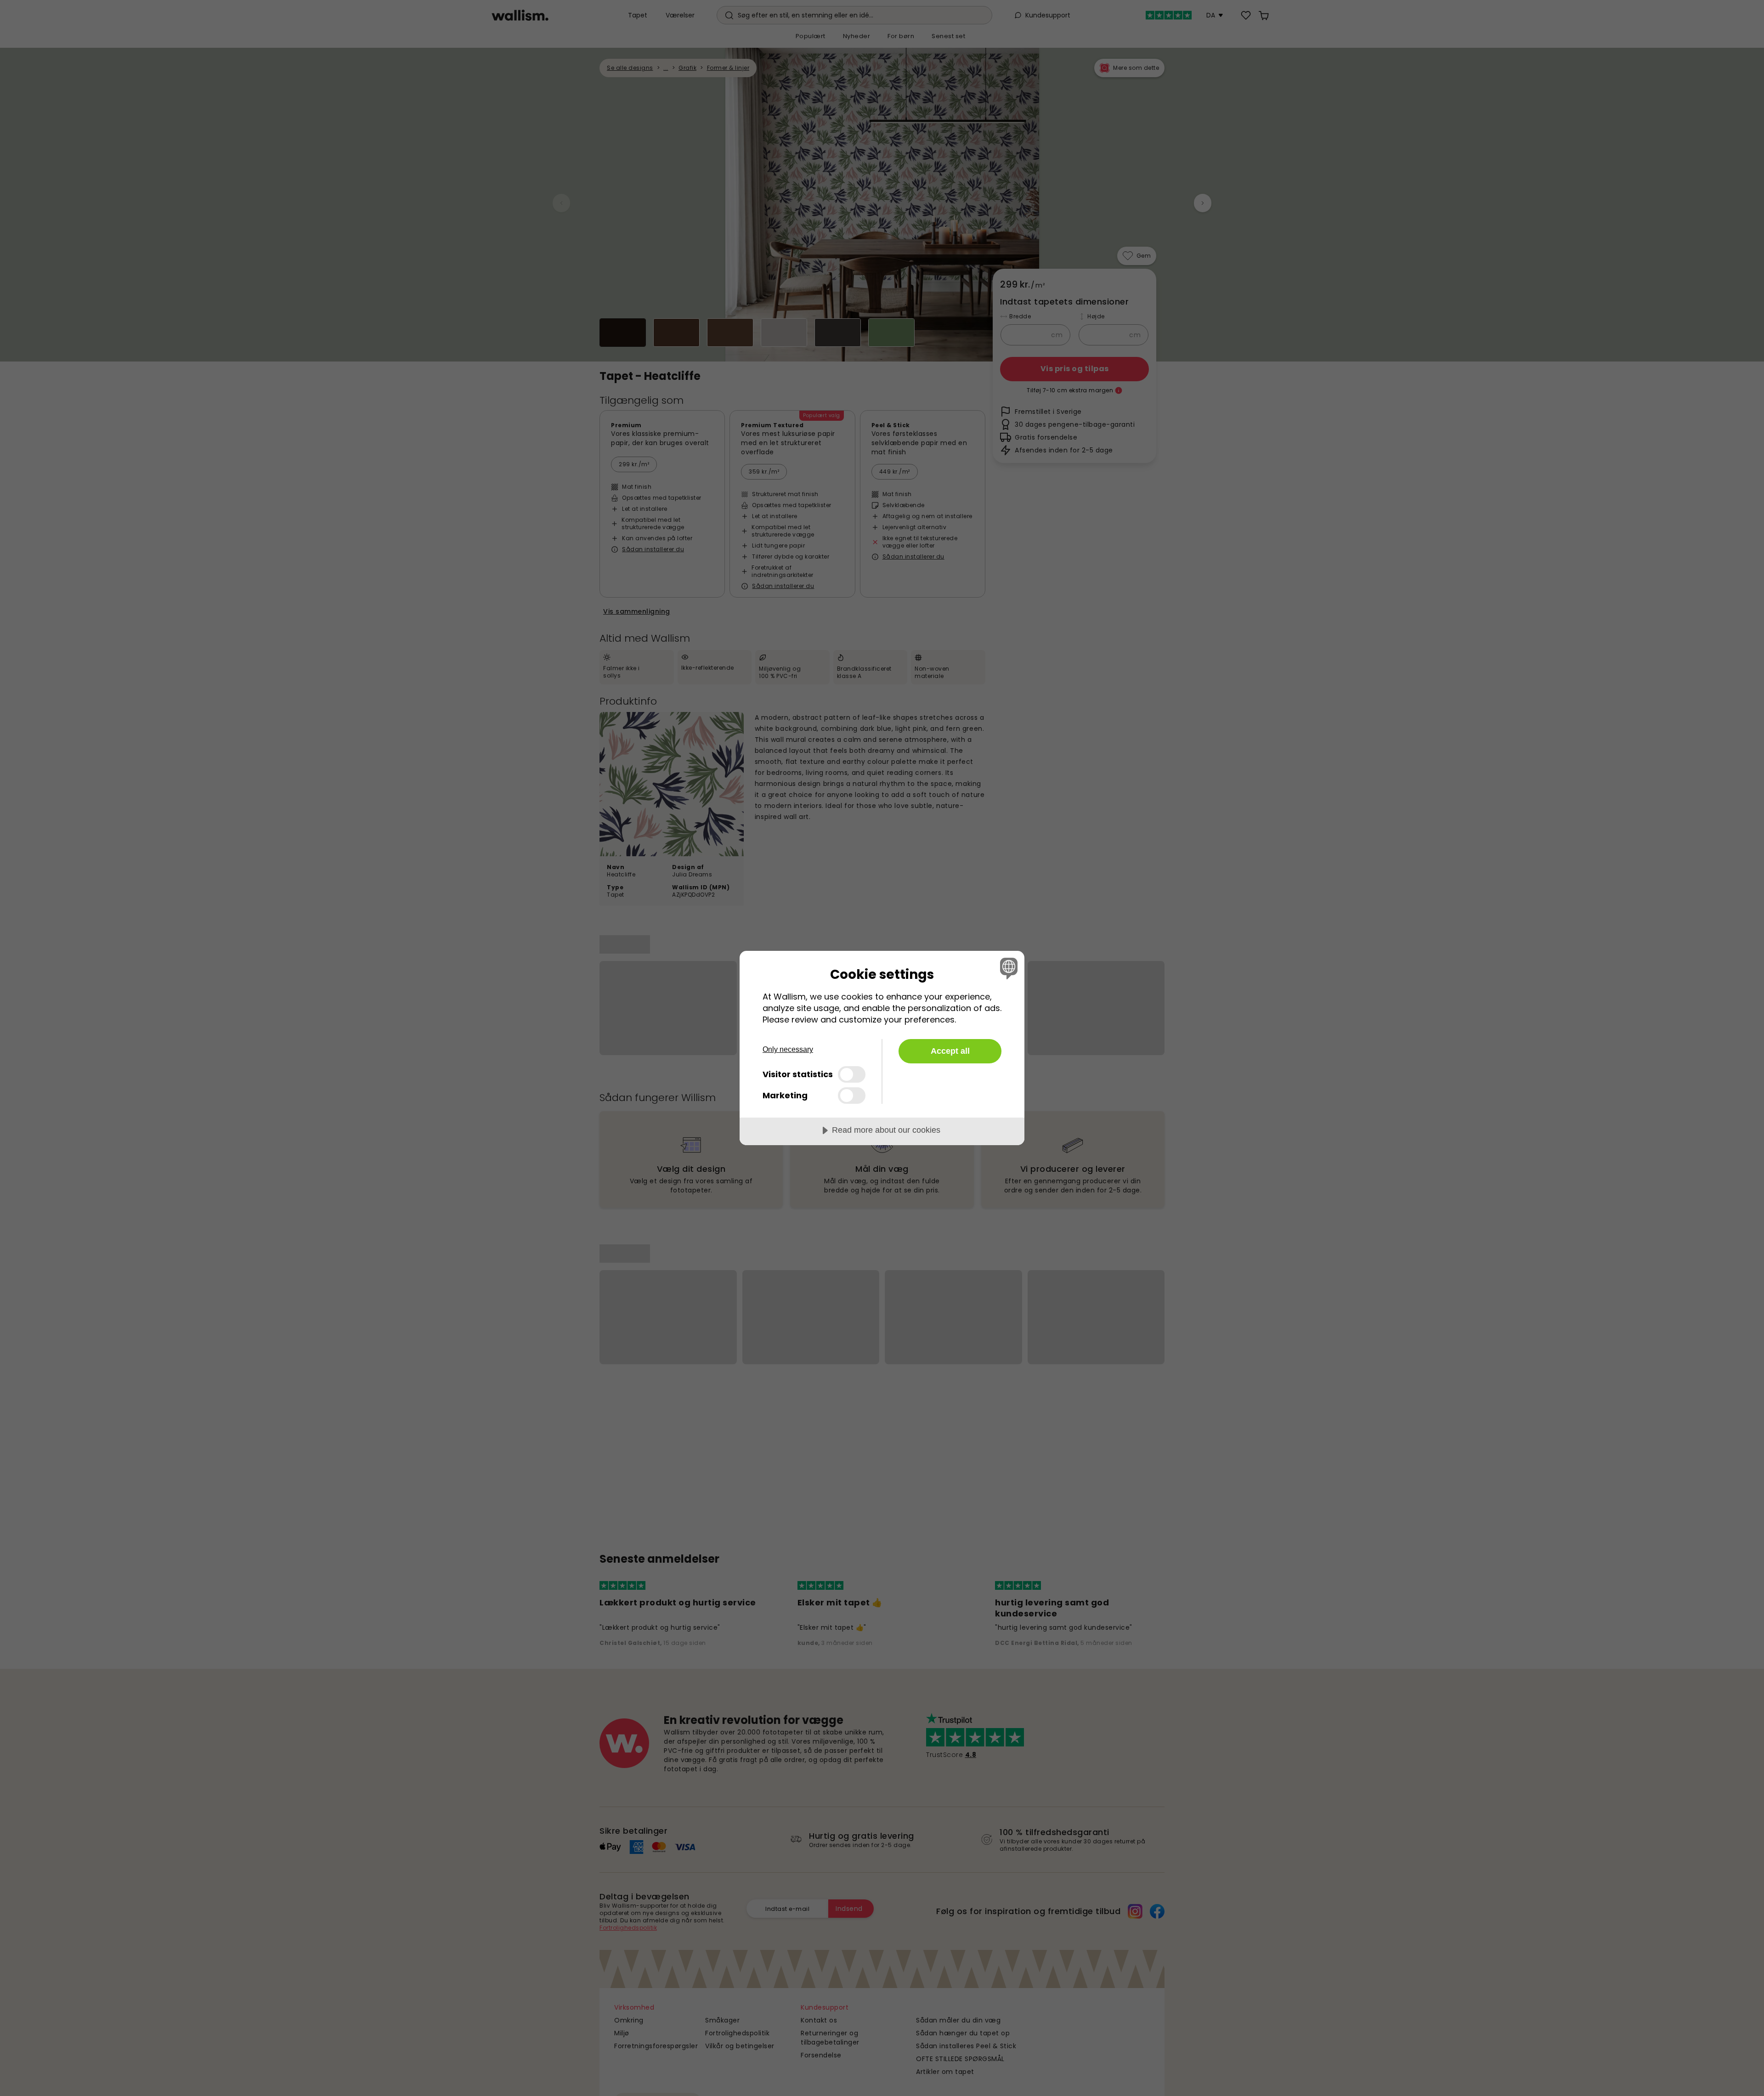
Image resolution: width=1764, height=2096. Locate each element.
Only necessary (788, 1049)
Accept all (950, 1051)
